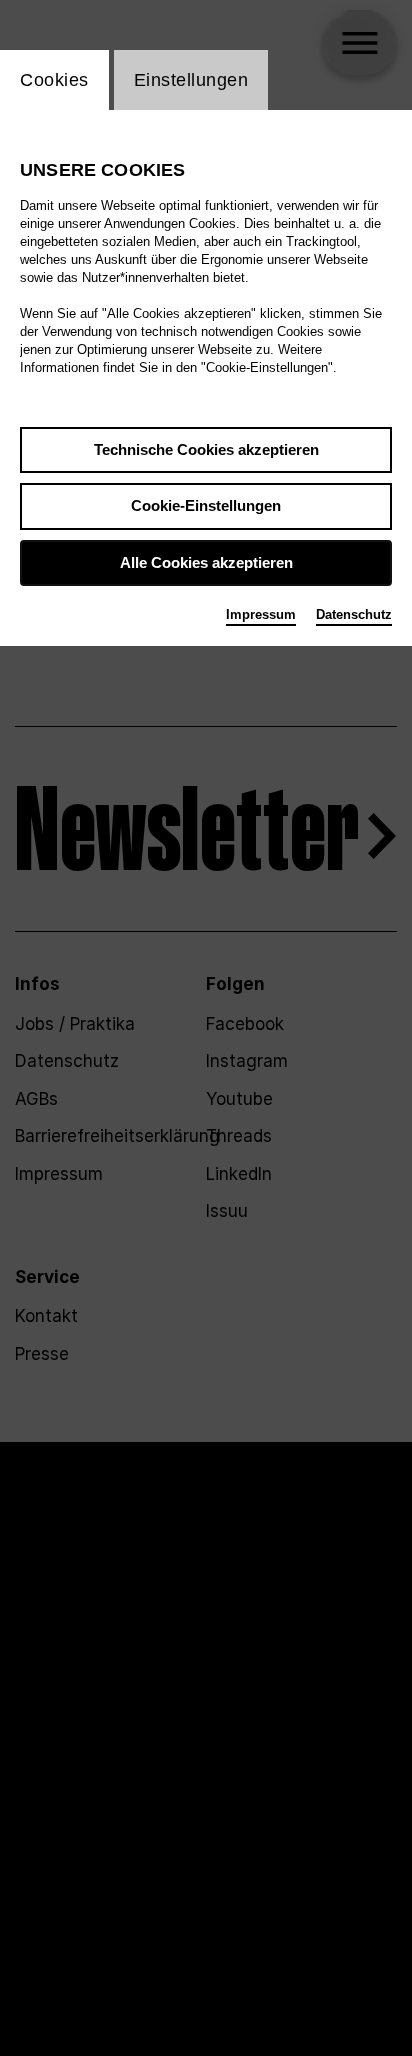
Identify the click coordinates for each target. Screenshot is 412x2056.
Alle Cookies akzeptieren (206, 562)
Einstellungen (191, 80)
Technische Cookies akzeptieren (206, 449)
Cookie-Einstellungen (206, 505)
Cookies (54, 80)
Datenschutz (354, 614)
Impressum (261, 614)
